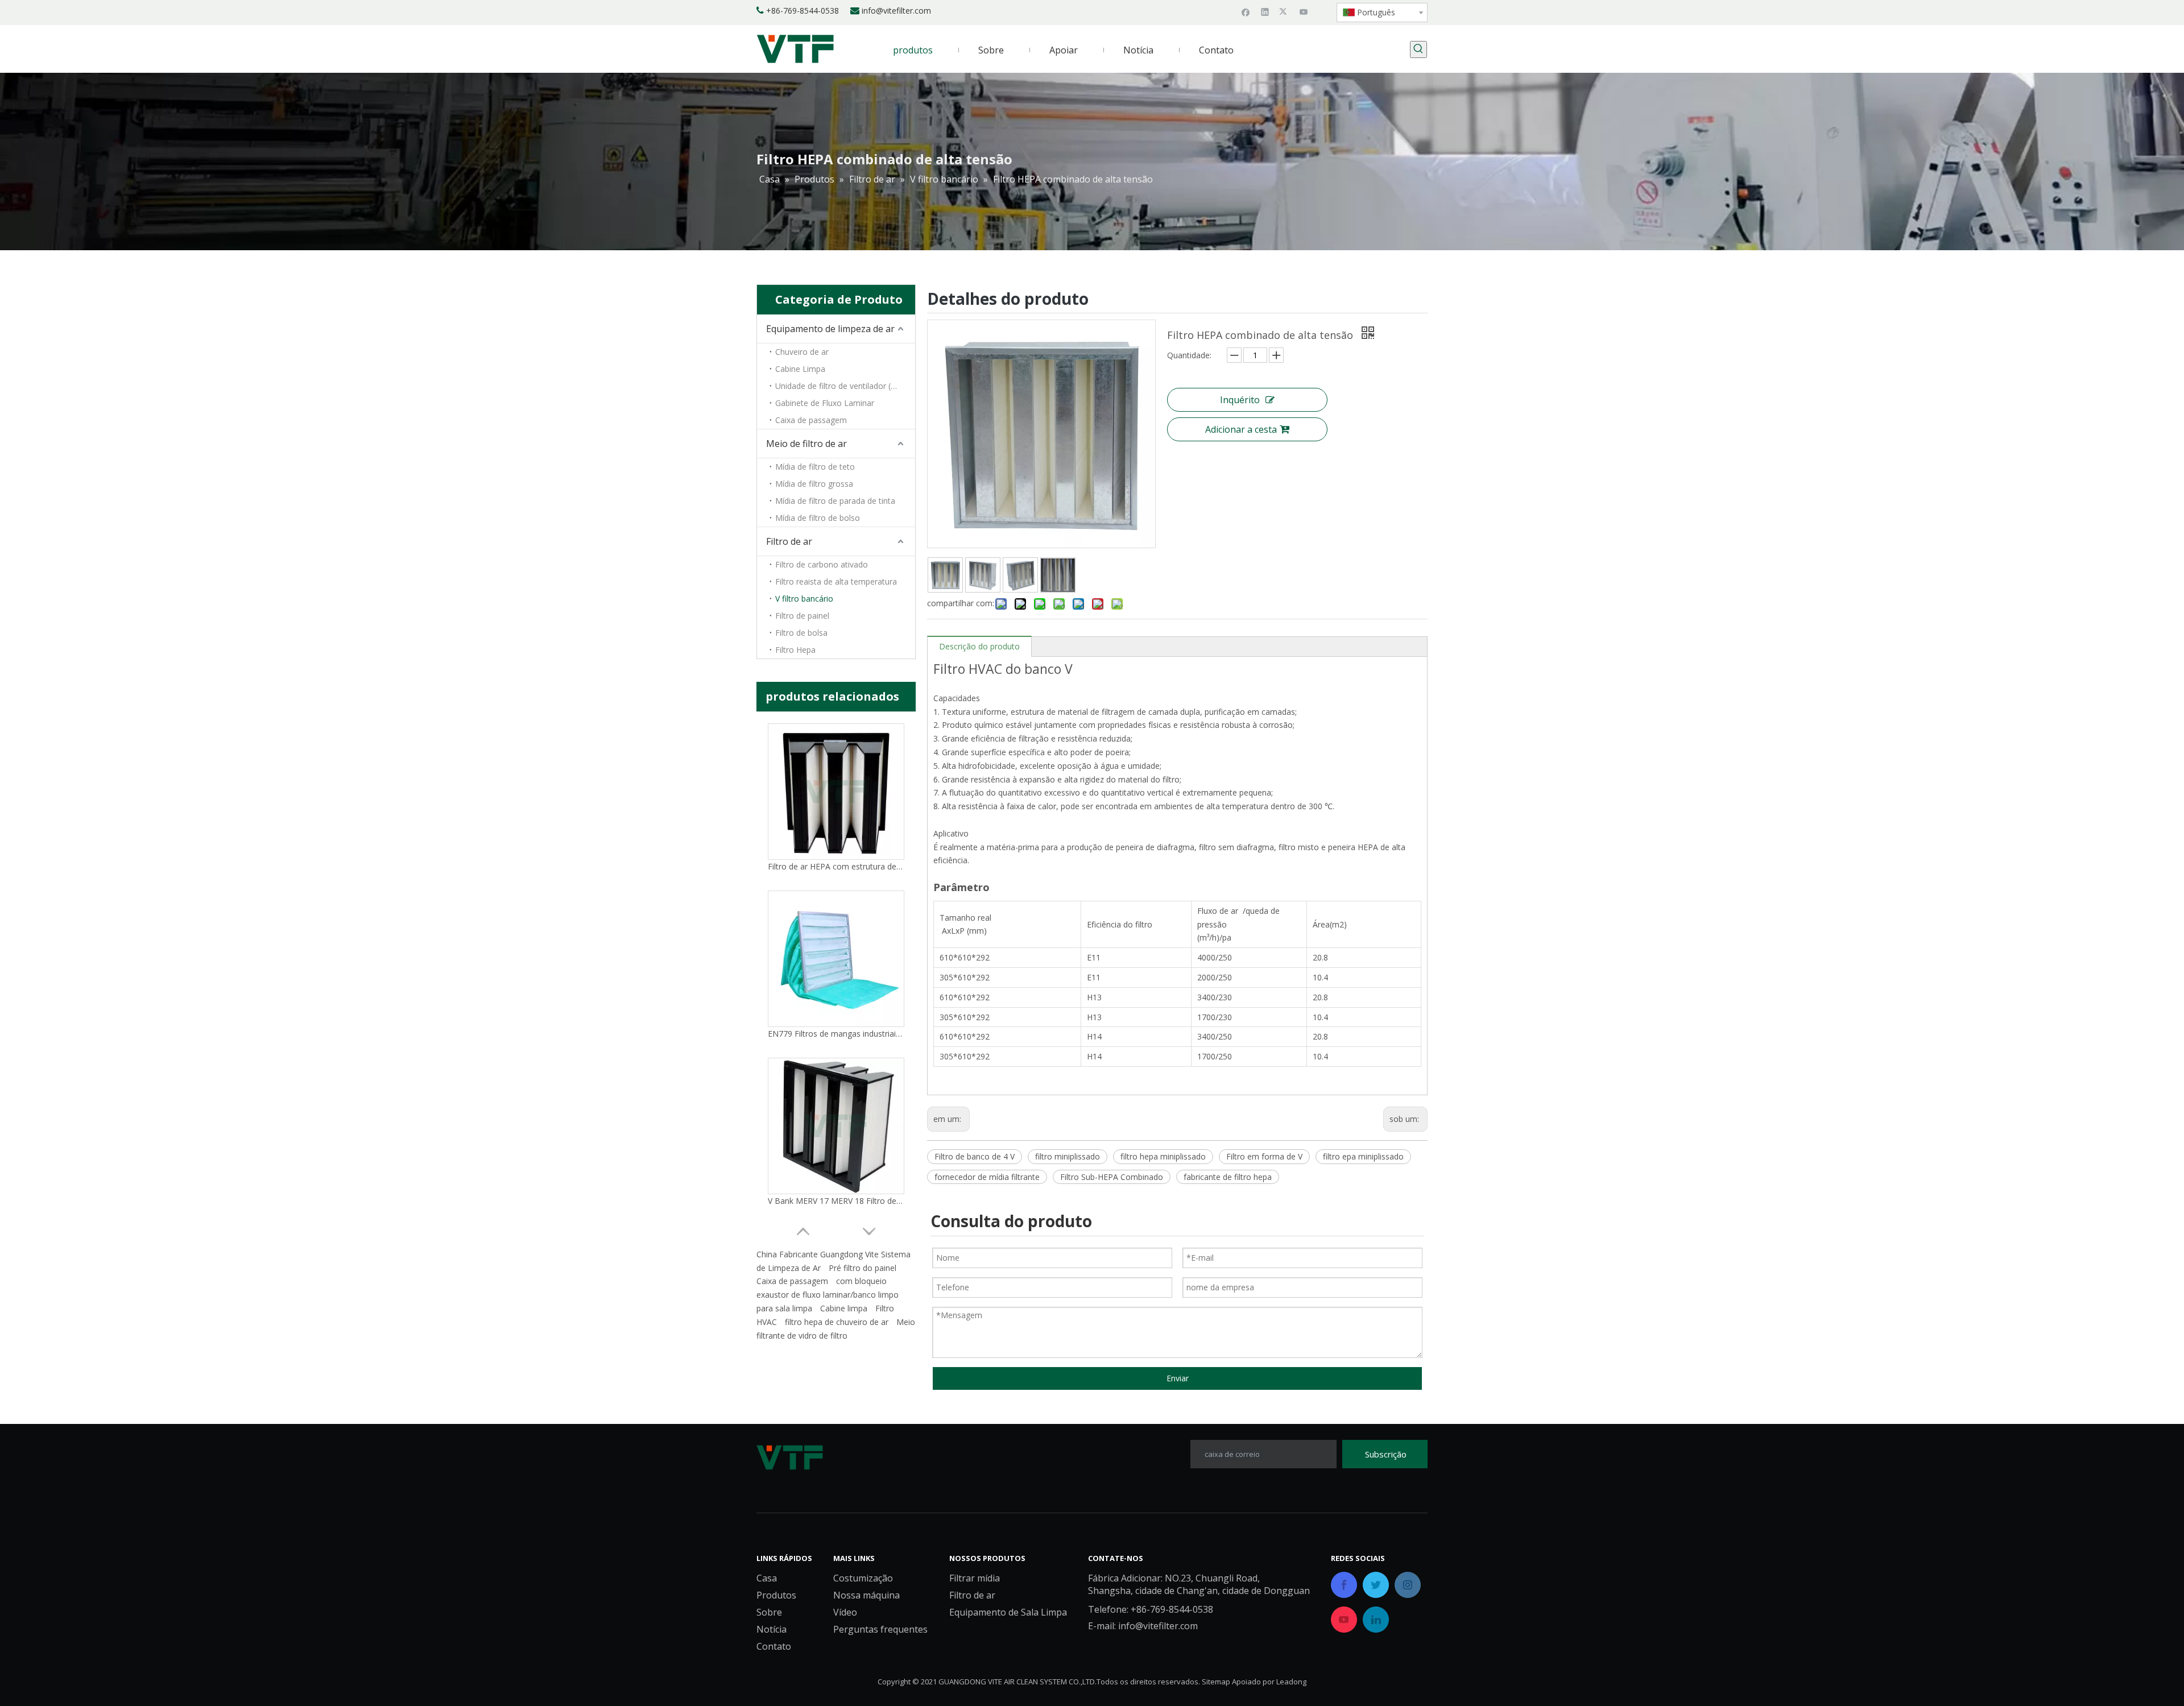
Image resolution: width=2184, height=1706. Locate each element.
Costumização (863, 1578)
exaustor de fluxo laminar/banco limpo (828, 1295)
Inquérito (1240, 400)
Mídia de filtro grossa (814, 484)
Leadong (1291, 1682)
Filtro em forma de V (1264, 1156)
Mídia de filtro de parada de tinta (835, 501)
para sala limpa (784, 1308)
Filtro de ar (789, 541)
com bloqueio (861, 1281)
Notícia (772, 1629)
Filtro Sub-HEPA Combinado (1112, 1177)
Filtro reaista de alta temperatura (836, 581)
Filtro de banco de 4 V (975, 1156)
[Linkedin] (1265, 11)
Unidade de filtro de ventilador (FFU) (842, 386)
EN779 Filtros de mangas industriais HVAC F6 (836, 1034)
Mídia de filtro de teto (815, 467)
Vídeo (845, 1612)
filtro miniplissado (1068, 1156)
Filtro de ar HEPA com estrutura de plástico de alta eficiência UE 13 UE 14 (836, 866)
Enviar (1178, 1378)
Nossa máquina (866, 1595)
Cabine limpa (844, 1308)
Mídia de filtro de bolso (818, 518)
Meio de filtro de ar (806, 444)
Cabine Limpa (800, 369)
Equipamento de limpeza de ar (830, 329)
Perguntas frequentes (880, 1629)
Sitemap (1216, 1682)
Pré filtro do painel (863, 1268)
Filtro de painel (802, 616)
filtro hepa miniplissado (1163, 1156)
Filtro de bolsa (801, 633)
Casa (767, 1578)
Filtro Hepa (795, 650)
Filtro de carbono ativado (822, 564)
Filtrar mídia (975, 1578)
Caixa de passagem (811, 420)
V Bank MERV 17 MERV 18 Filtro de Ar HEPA (836, 1201)
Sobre (769, 1612)
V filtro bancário (804, 599)
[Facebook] (1246, 11)
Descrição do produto (979, 646)
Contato (774, 1646)
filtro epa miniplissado (1363, 1156)
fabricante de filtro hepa (1228, 1177)
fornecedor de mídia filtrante (987, 1177)
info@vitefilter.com (896, 11)
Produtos (776, 1595)
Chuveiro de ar (802, 352)
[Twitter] (1285, 11)
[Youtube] (1304, 11)
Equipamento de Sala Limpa (1008, 1612)
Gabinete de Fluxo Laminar (825, 403)
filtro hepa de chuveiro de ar (837, 1322)
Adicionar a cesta (1241, 429)
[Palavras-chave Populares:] (1418, 49)
